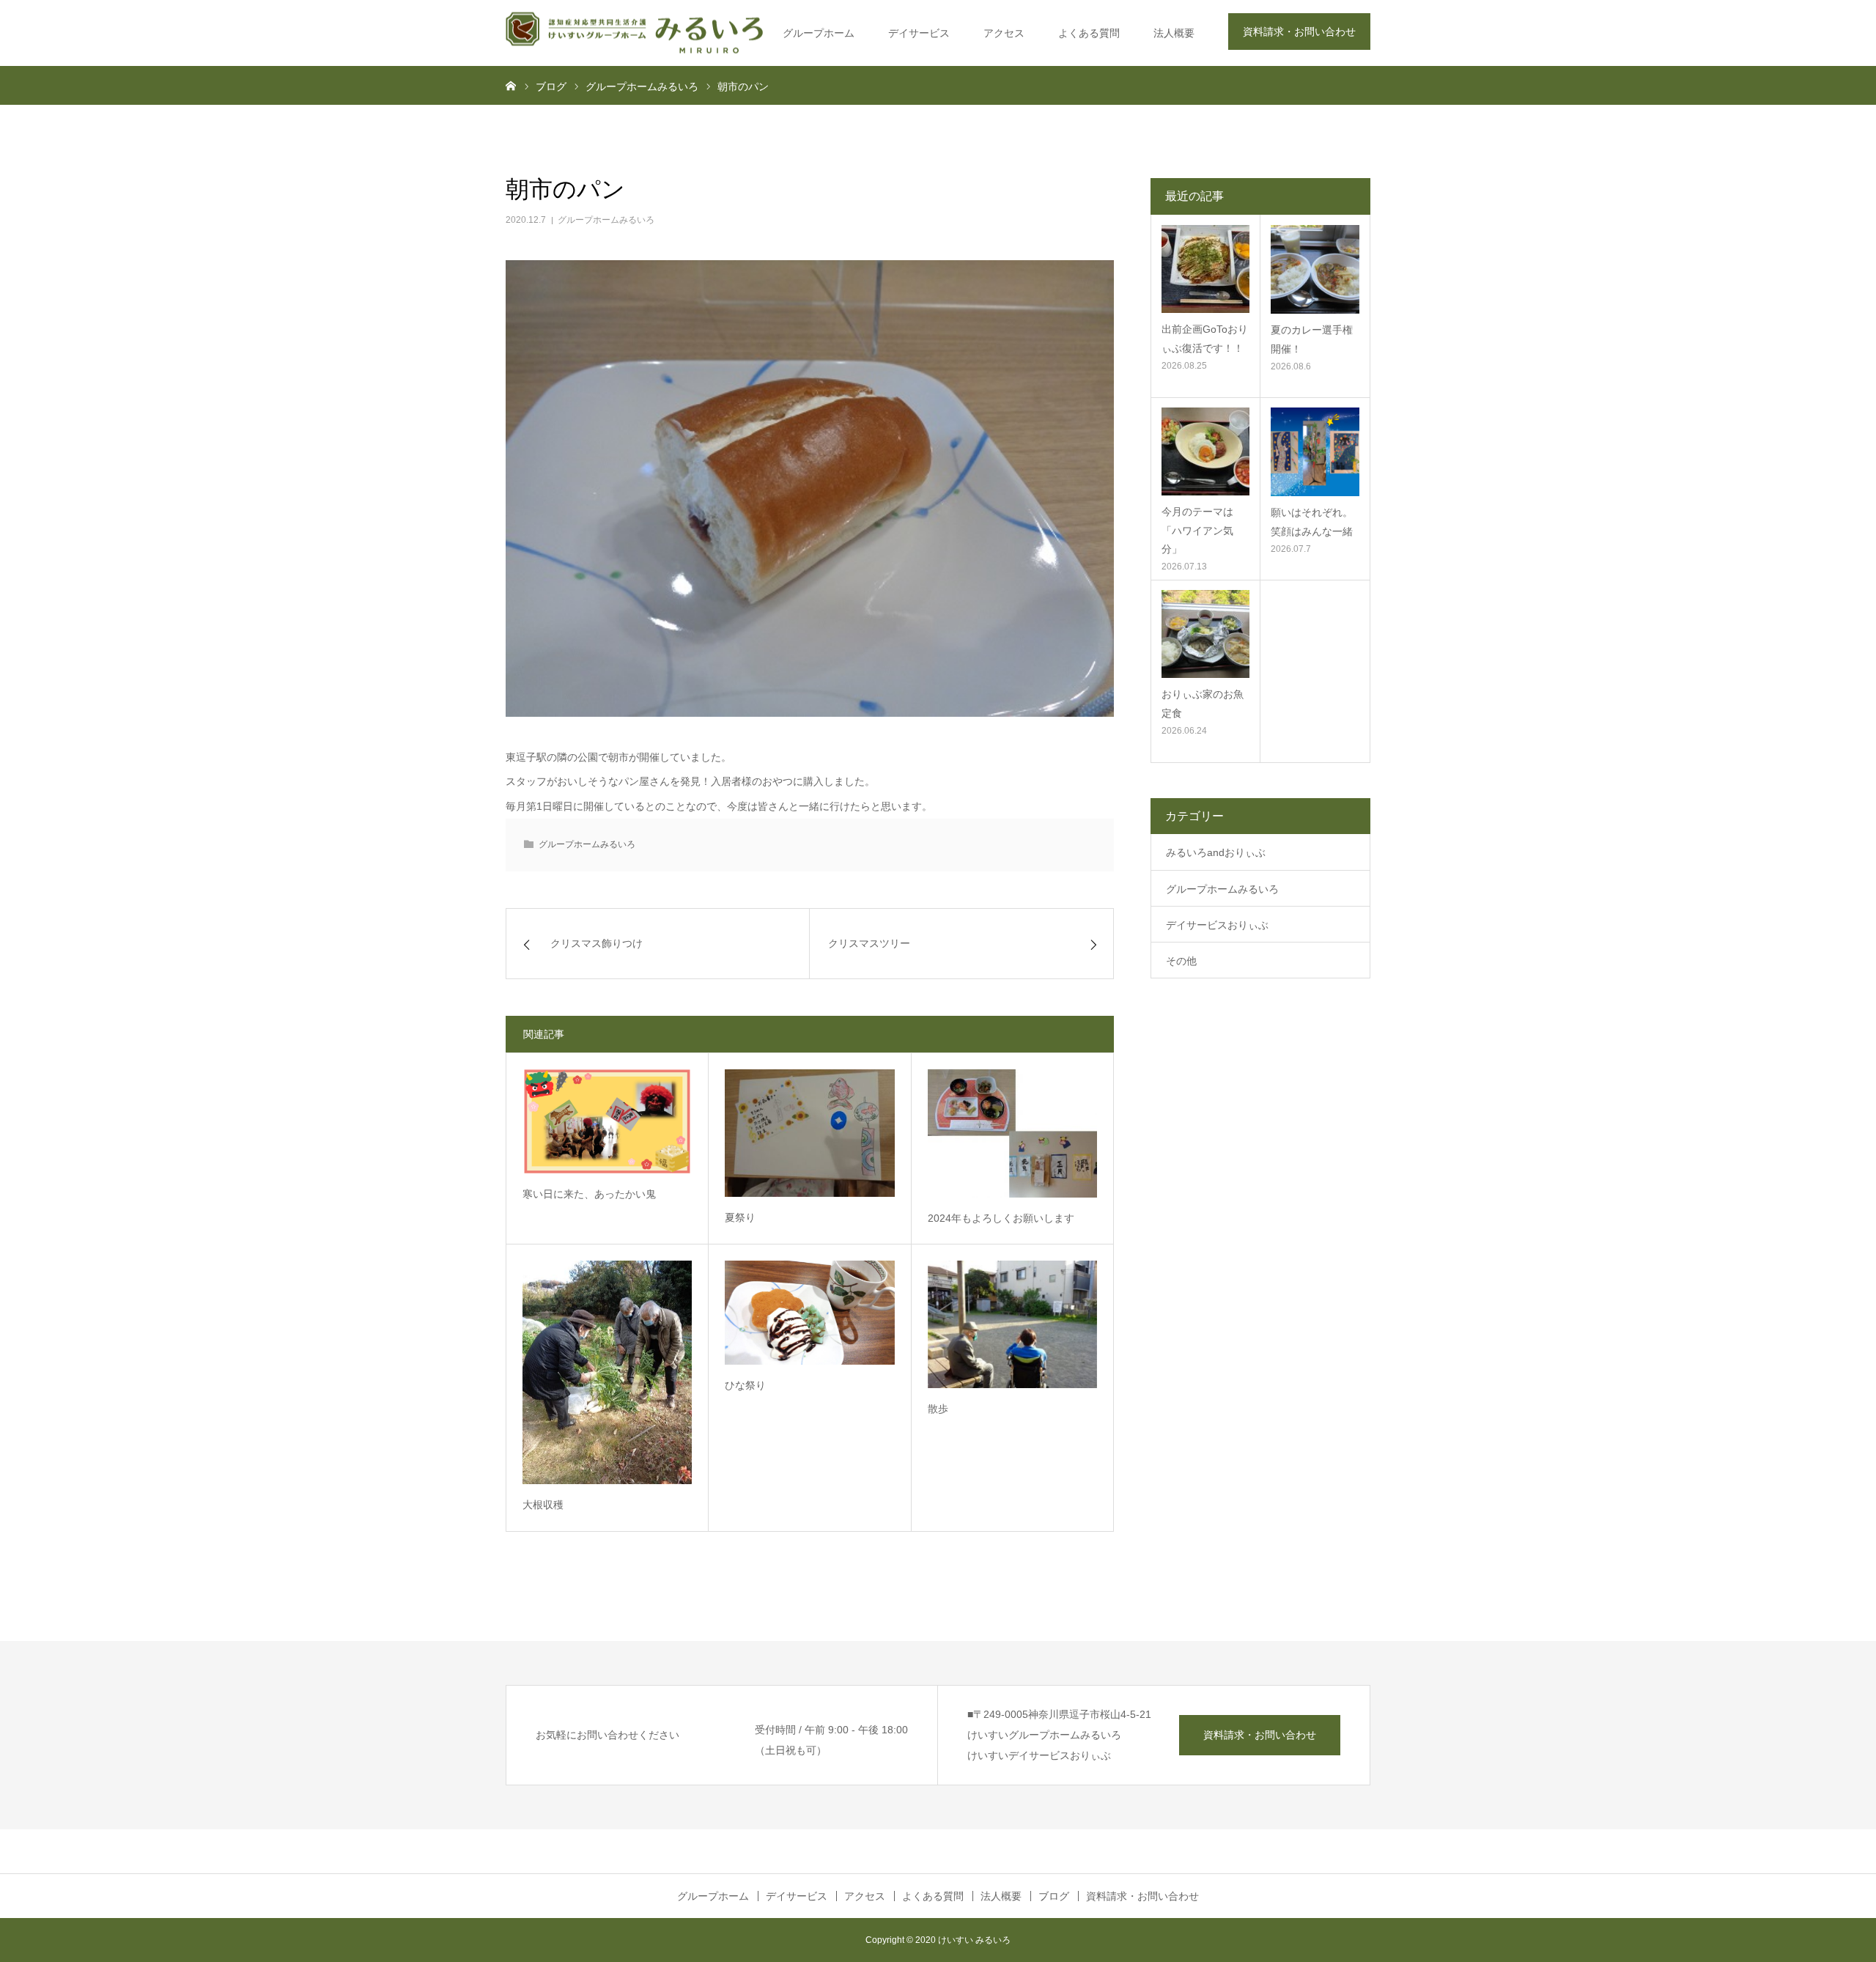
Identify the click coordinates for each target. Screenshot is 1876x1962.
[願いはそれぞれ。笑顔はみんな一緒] (1315, 452)
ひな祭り (745, 1385)
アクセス (1004, 33)
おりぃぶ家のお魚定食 (1203, 703)
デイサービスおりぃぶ (1217, 925)
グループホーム (819, 33)
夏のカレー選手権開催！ (1312, 339)
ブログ (1054, 1896)
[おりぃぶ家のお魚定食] (1205, 634)
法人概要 (1174, 33)
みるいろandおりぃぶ (1216, 852)
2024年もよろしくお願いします (1001, 1218)
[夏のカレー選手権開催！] (1315, 269)
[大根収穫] (607, 1372)
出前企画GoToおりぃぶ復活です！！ (1205, 338)
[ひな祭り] (809, 1313)
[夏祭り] (809, 1133)
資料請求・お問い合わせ (1299, 32)
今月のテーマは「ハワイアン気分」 (1197, 530)
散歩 (938, 1409)
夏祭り (740, 1217)
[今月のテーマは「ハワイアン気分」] (1205, 451)
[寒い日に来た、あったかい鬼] (607, 1121)
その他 (1181, 961)
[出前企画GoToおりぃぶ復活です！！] (1205, 269)
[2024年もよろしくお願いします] (1012, 1133)
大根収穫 (543, 1505)
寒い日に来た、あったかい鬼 (589, 1194)
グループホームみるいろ (606, 220)
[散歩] (1012, 1324)
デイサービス (919, 33)
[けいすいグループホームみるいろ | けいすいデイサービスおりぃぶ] (634, 33)
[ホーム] (511, 85)
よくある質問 (1089, 33)
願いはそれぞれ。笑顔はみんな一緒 (1312, 521)
